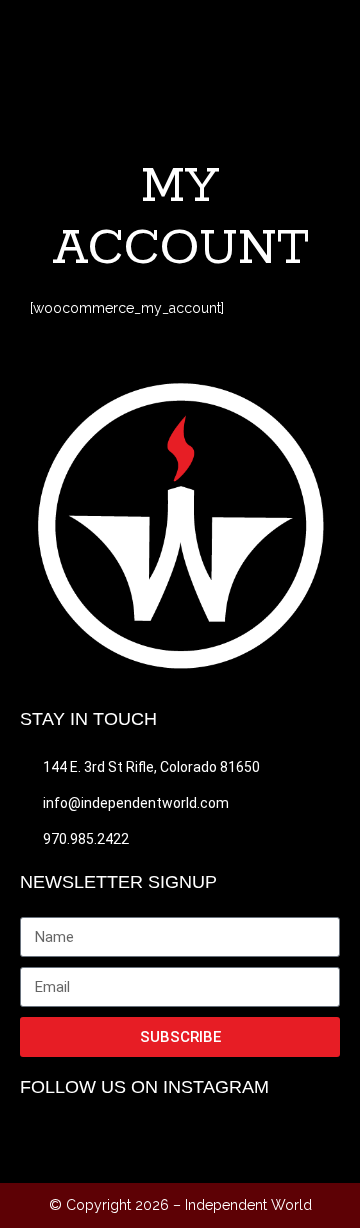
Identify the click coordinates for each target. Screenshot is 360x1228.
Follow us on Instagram (144, 1087)
